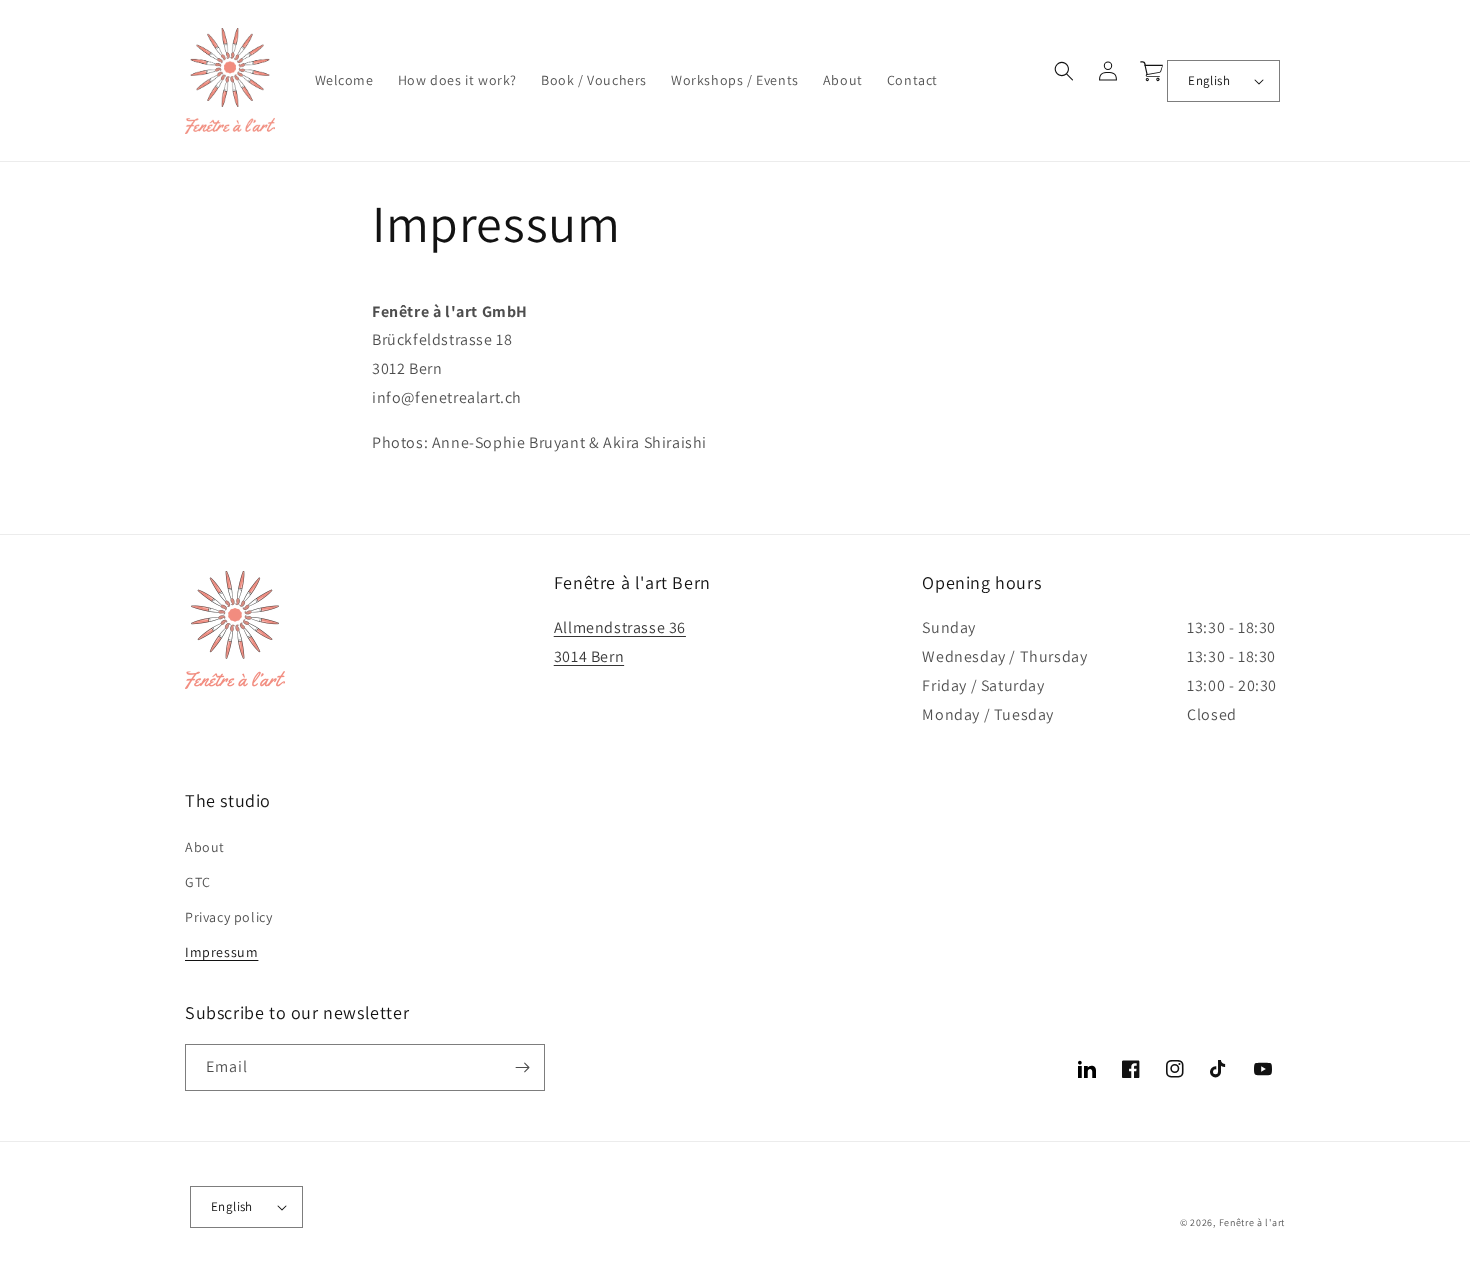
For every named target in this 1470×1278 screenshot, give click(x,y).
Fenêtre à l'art (1252, 1222)
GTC (198, 882)
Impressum (221, 952)
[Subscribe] (522, 1067)
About (205, 847)
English (1209, 80)
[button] (1064, 71)
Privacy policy (228, 917)
